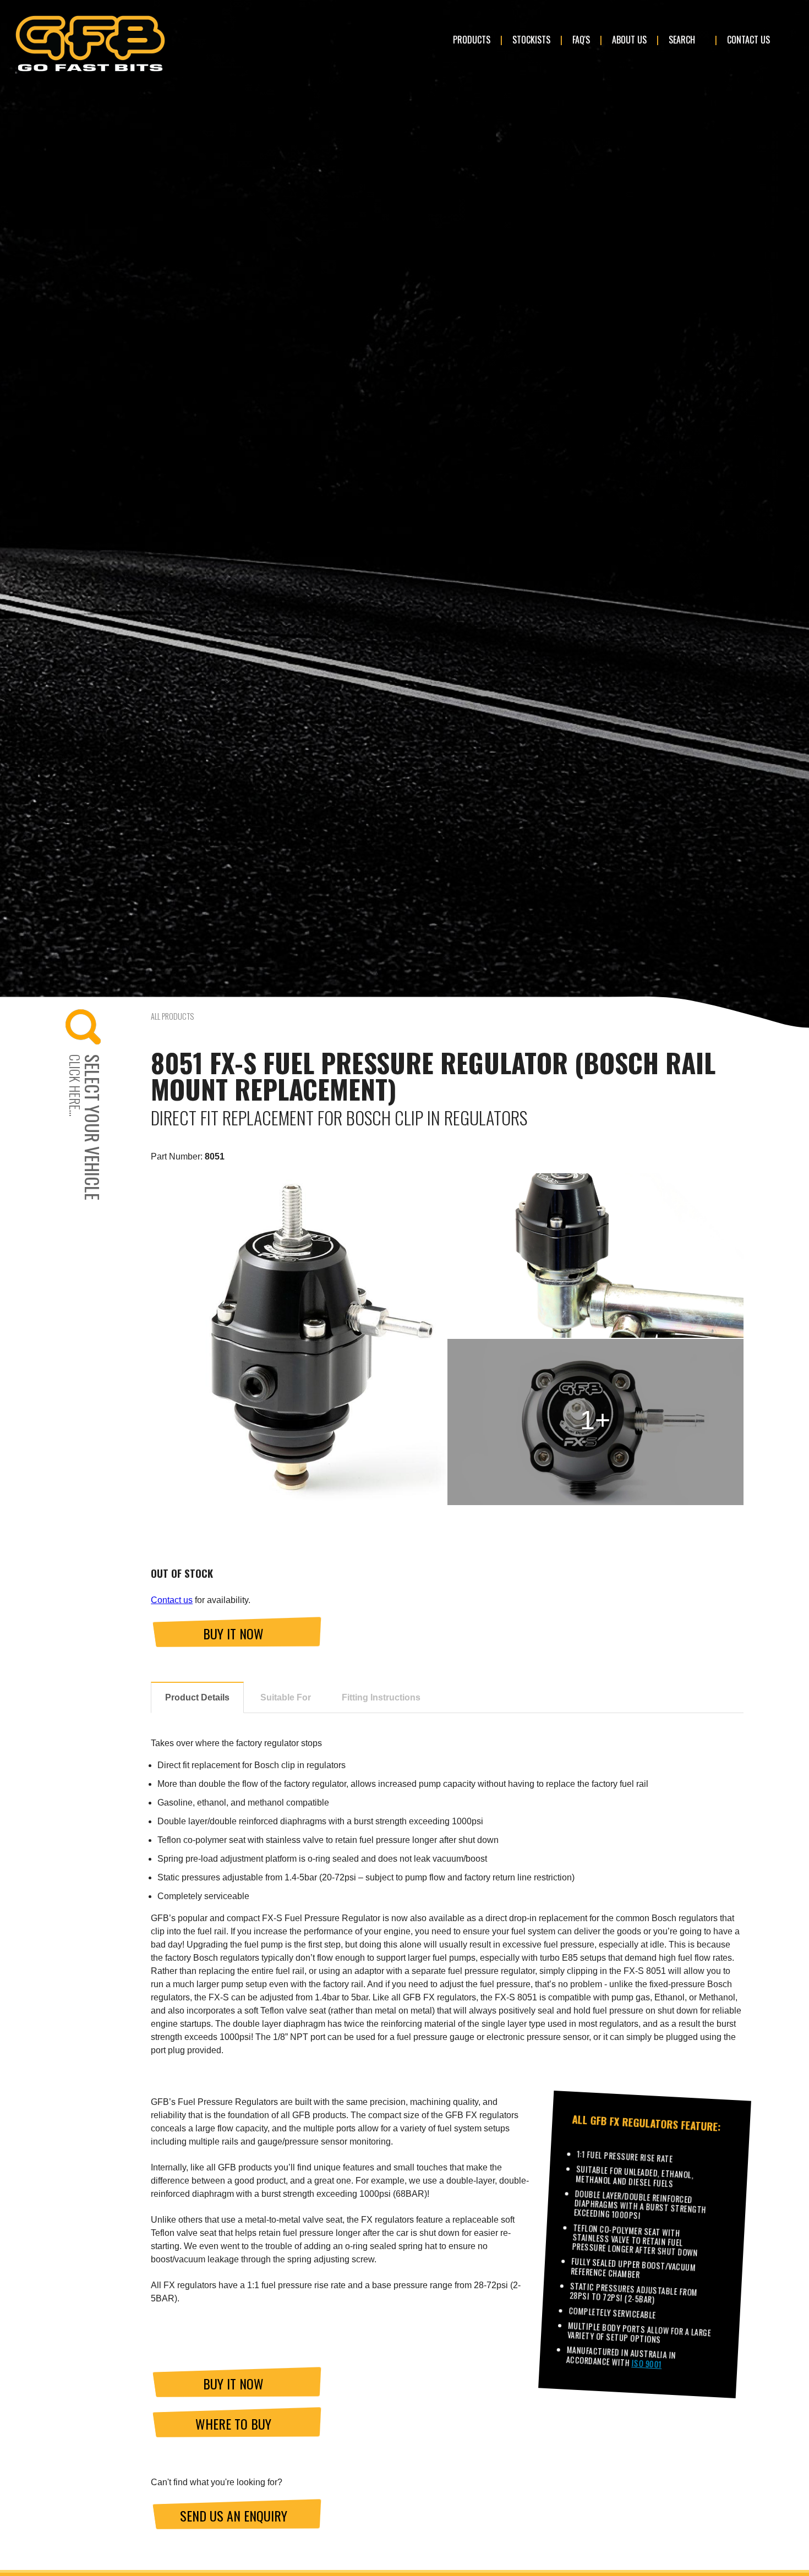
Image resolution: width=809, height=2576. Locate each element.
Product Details (197, 1697)
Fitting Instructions (381, 1697)
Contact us (172, 1600)
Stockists (531, 40)
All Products (172, 1016)
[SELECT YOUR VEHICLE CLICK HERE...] (105, 1027)
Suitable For (286, 1697)
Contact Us (748, 40)
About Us (629, 40)
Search (682, 40)
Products (472, 40)
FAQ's (581, 40)
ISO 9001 (647, 2364)
